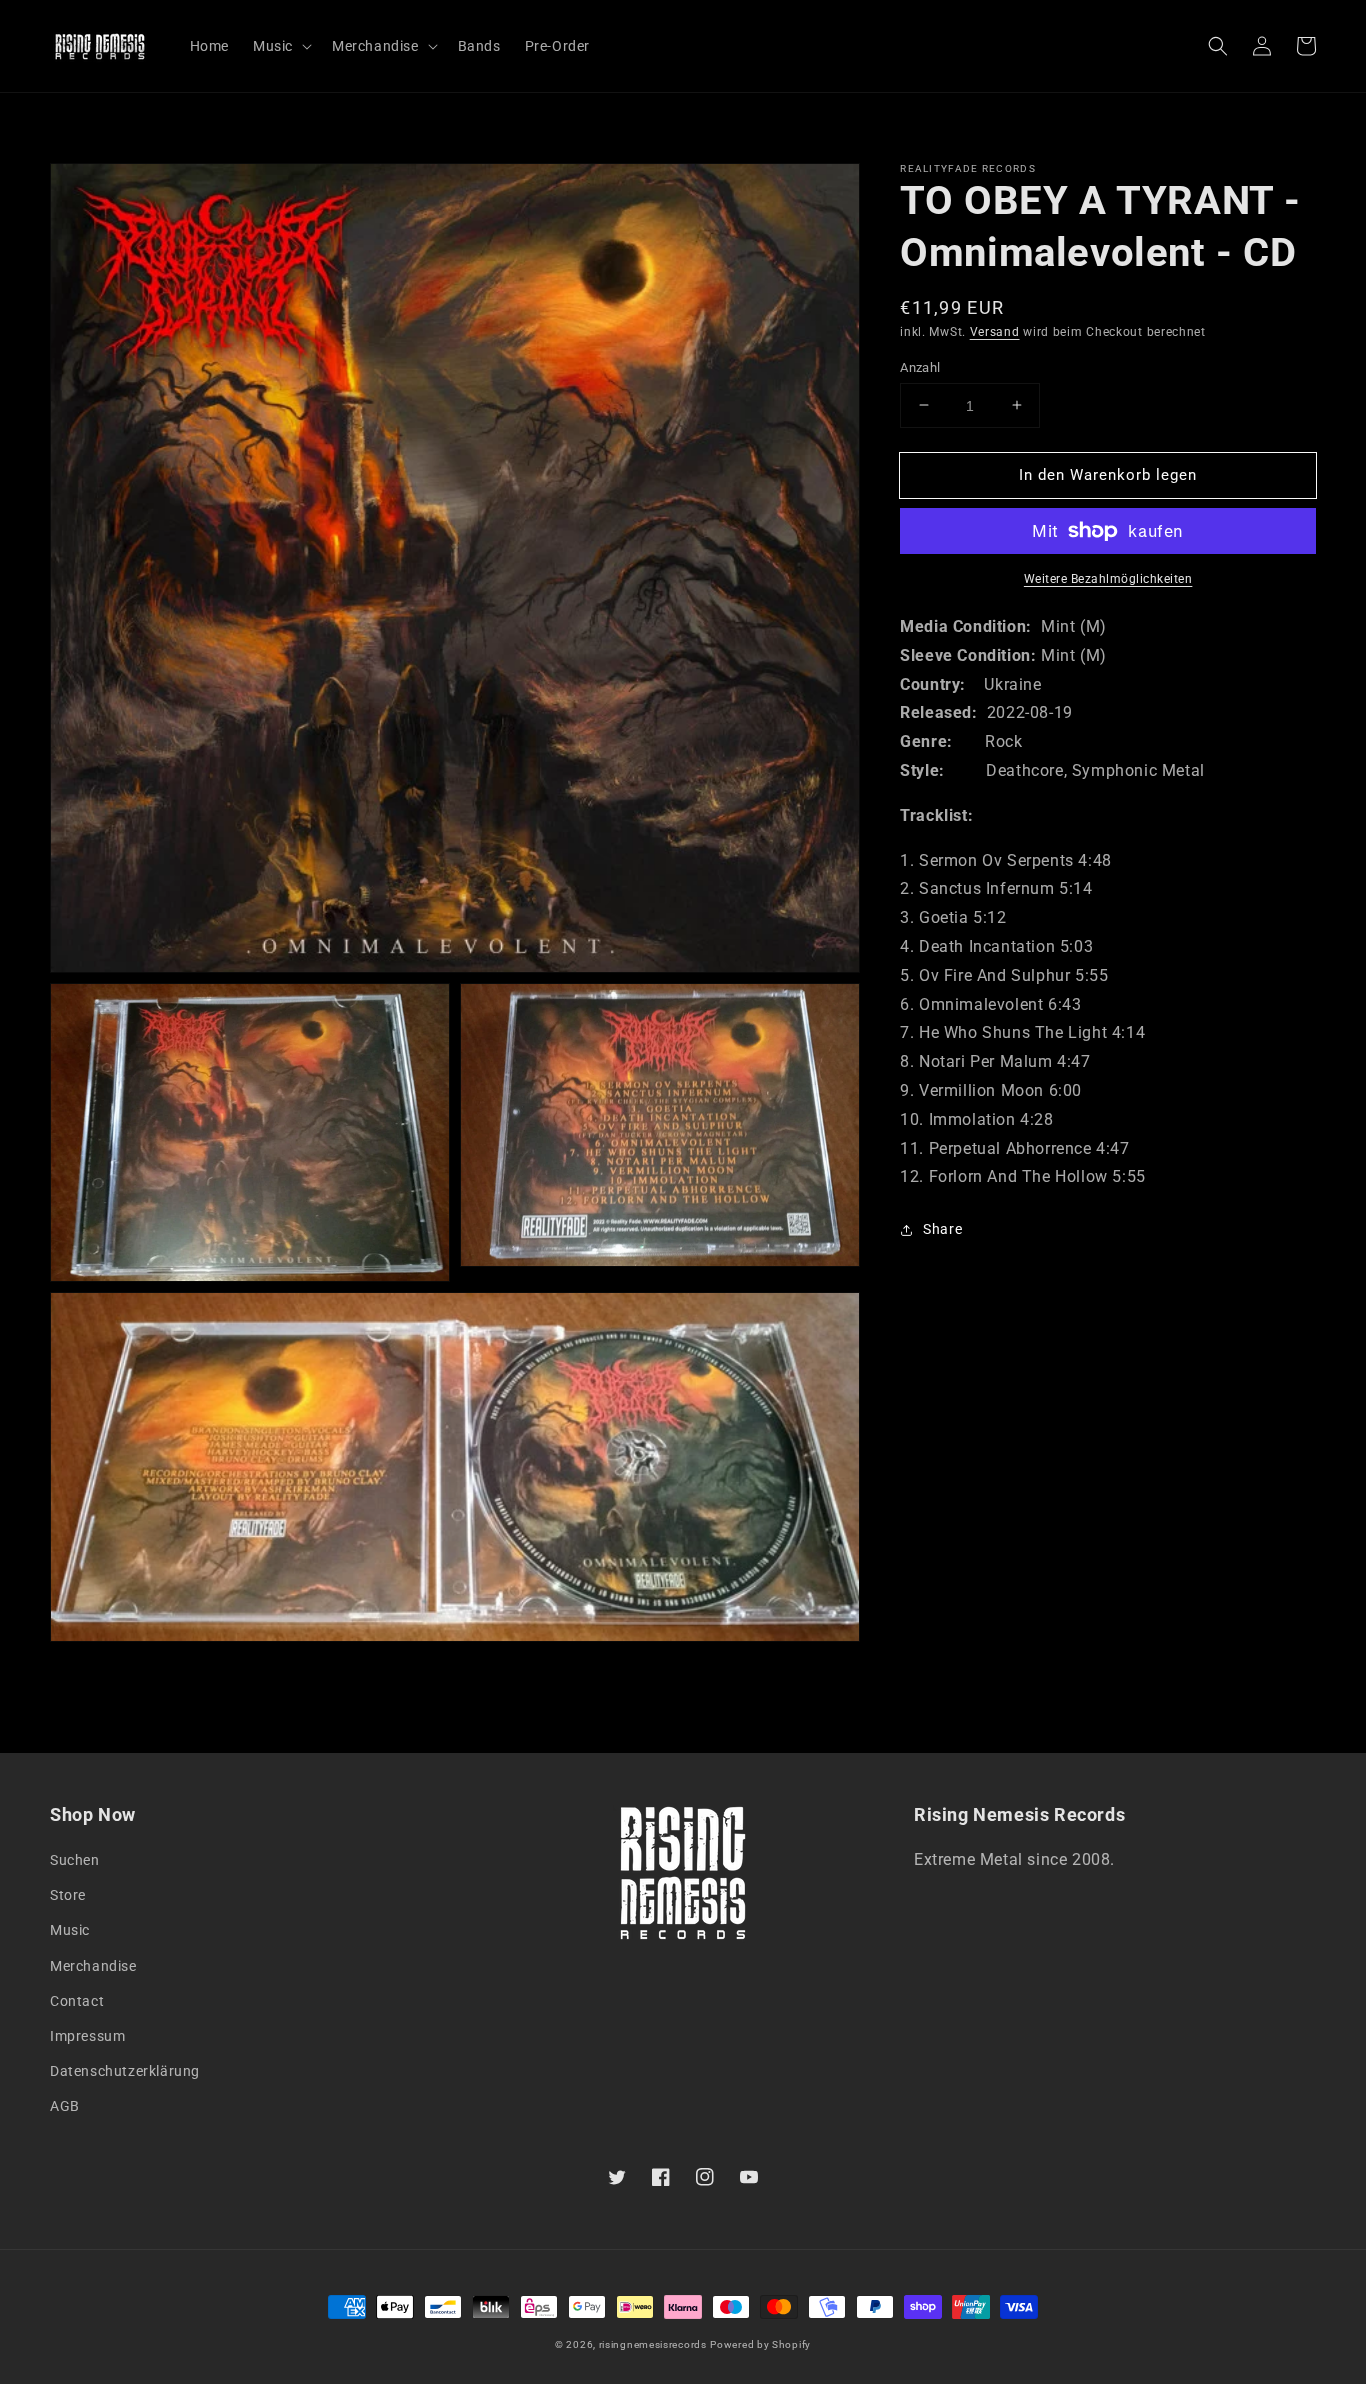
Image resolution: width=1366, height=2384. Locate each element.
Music (70, 1930)
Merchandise (93, 1966)
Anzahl (920, 366)
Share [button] (942, 1229)
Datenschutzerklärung (125, 2071)
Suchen (75, 1860)
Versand (995, 332)
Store (68, 1895)
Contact (77, 2001)
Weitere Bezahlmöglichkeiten (1108, 579)
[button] (1218, 46)
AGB (65, 2106)
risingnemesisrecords (653, 2344)
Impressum (87, 2036)
